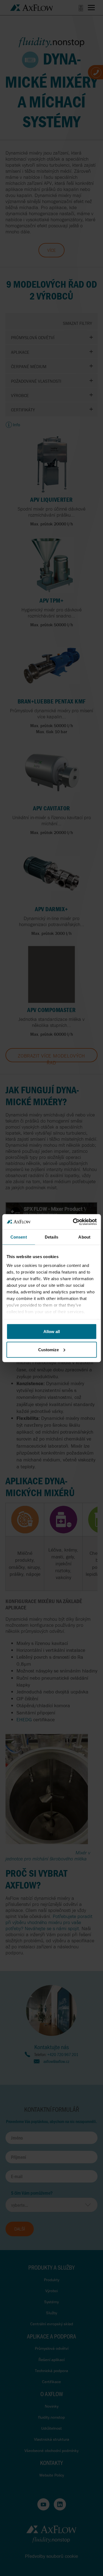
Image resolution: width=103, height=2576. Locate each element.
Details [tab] (51, 1237)
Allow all (52, 1332)
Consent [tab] (19, 1237)
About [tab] (84, 1237)
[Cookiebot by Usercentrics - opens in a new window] (73, 1222)
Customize (48, 1349)
